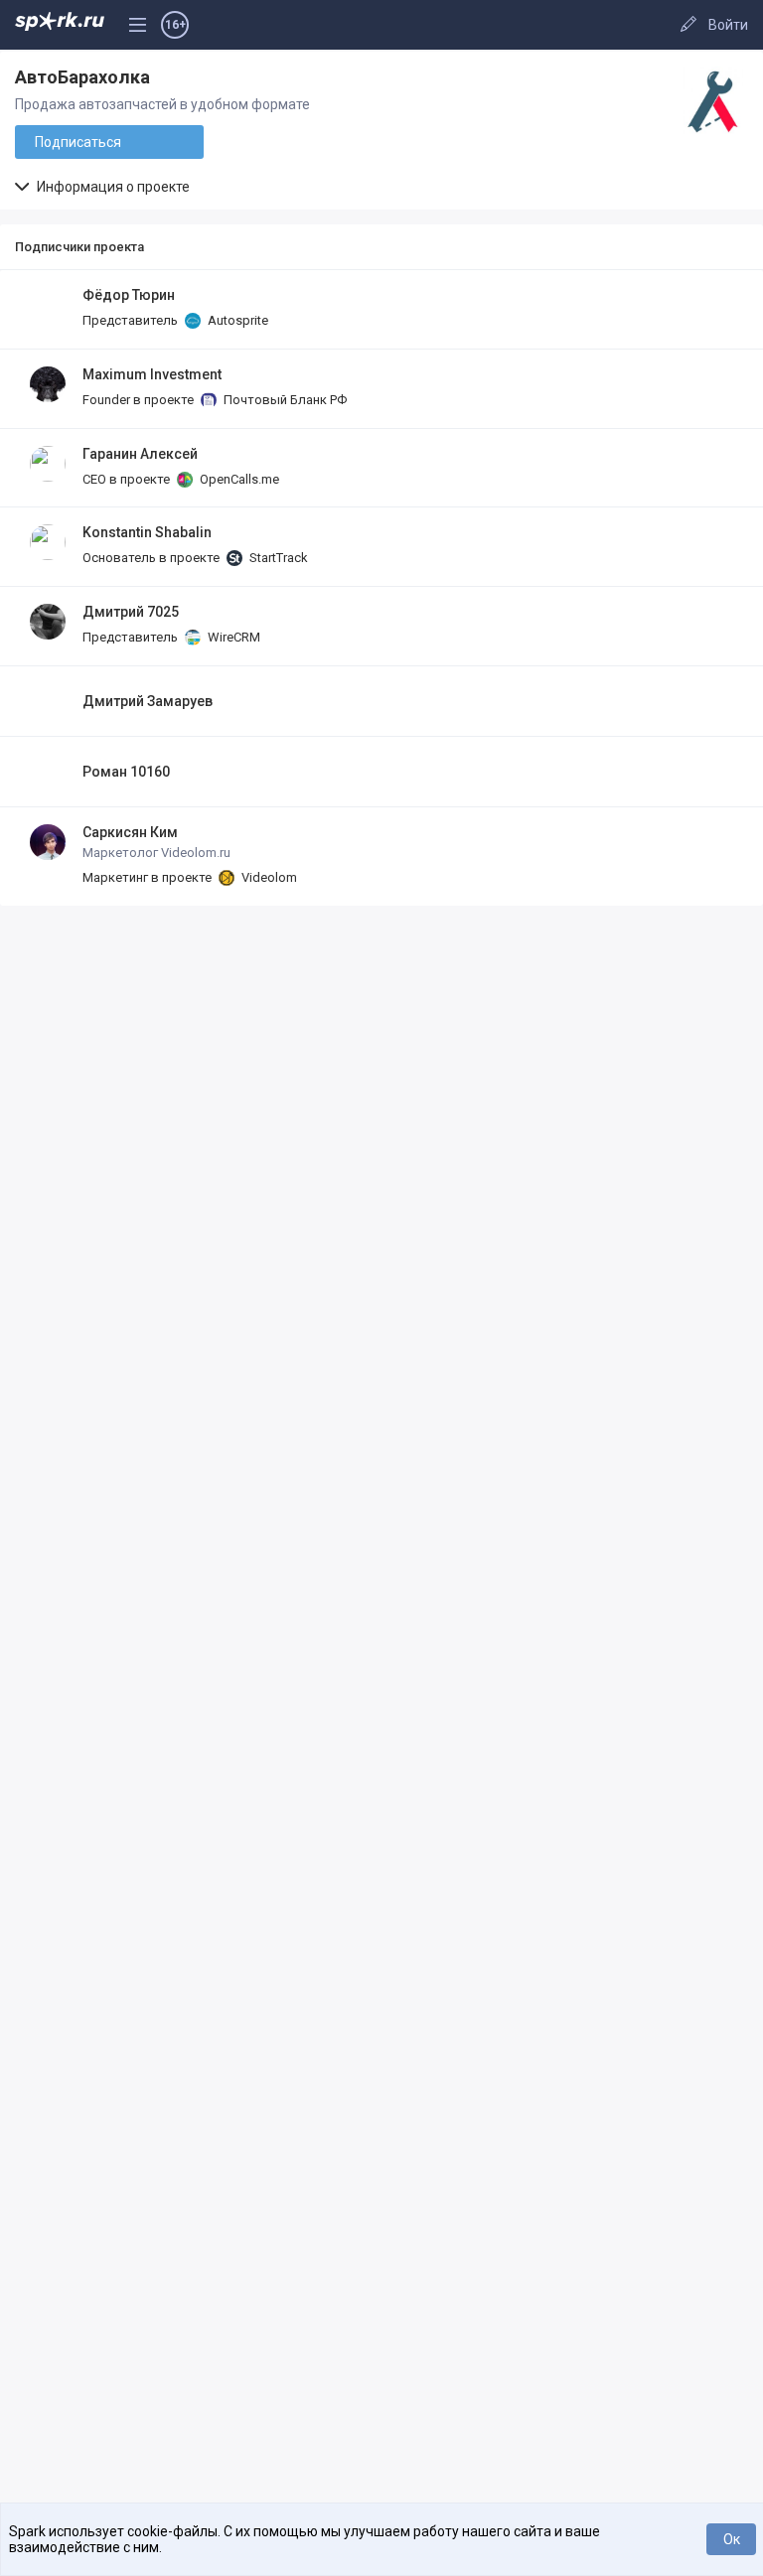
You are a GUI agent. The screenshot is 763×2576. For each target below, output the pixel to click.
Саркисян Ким (130, 832)
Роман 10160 (126, 772)
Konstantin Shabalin (147, 532)
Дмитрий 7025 (131, 612)
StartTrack (277, 558)
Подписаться (78, 142)
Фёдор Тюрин (129, 295)
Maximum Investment (152, 374)
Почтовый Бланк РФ (284, 400)
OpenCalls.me (238, 479)
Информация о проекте (112, 187)
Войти (728, 25)
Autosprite (236, 320)
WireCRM (232, 637)
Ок (732, 2539)
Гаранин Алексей (140, 454)
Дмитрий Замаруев (148, 701)
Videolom (268, 877)
